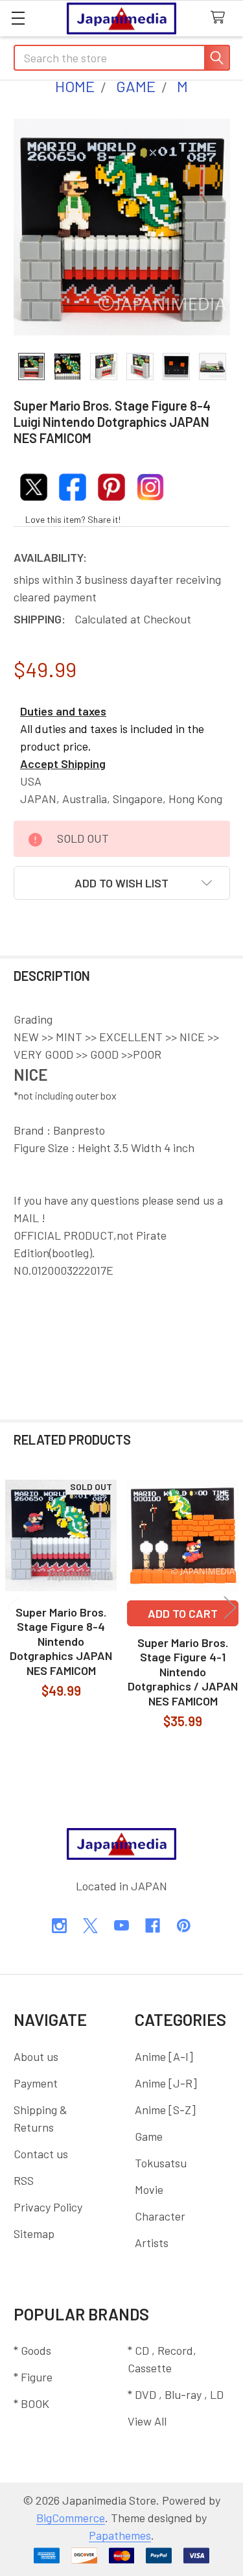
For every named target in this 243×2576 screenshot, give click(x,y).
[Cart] (221, 18)
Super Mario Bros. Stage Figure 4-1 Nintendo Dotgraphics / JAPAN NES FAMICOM (183, 1672)
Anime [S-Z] (165, 2110)
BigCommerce (71, 2518)
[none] (122, 227)
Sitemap (34, 2233)
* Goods (32, 2350)
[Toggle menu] (18, 18)
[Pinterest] (184, 1926)
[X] (90, 1926)
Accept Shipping (63, 764)
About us (36, 2056)
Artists (152, 2243)
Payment (36, 2083)
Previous (13, 1608)
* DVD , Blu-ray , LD (176, 2394)
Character (160, 2216)
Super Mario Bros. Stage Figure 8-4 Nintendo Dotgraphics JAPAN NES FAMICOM (61, 1641)
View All (147, 2421)
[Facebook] (153, 1926)
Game (149, 2136)
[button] (122, 883)
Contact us (41, 2154)
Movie (149, 2189)
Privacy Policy (48, 2207)
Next (230, 1608)
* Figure (33, 2377)
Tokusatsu (161, 2163)
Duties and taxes (63, 711)
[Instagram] (59, 1926)
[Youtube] (121, 1926)
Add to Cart (183, 1613)
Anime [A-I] (164, 2056)
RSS (24, 2180)
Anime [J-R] (166, 2083)
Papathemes (120, 2535)
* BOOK (31, 2403)
